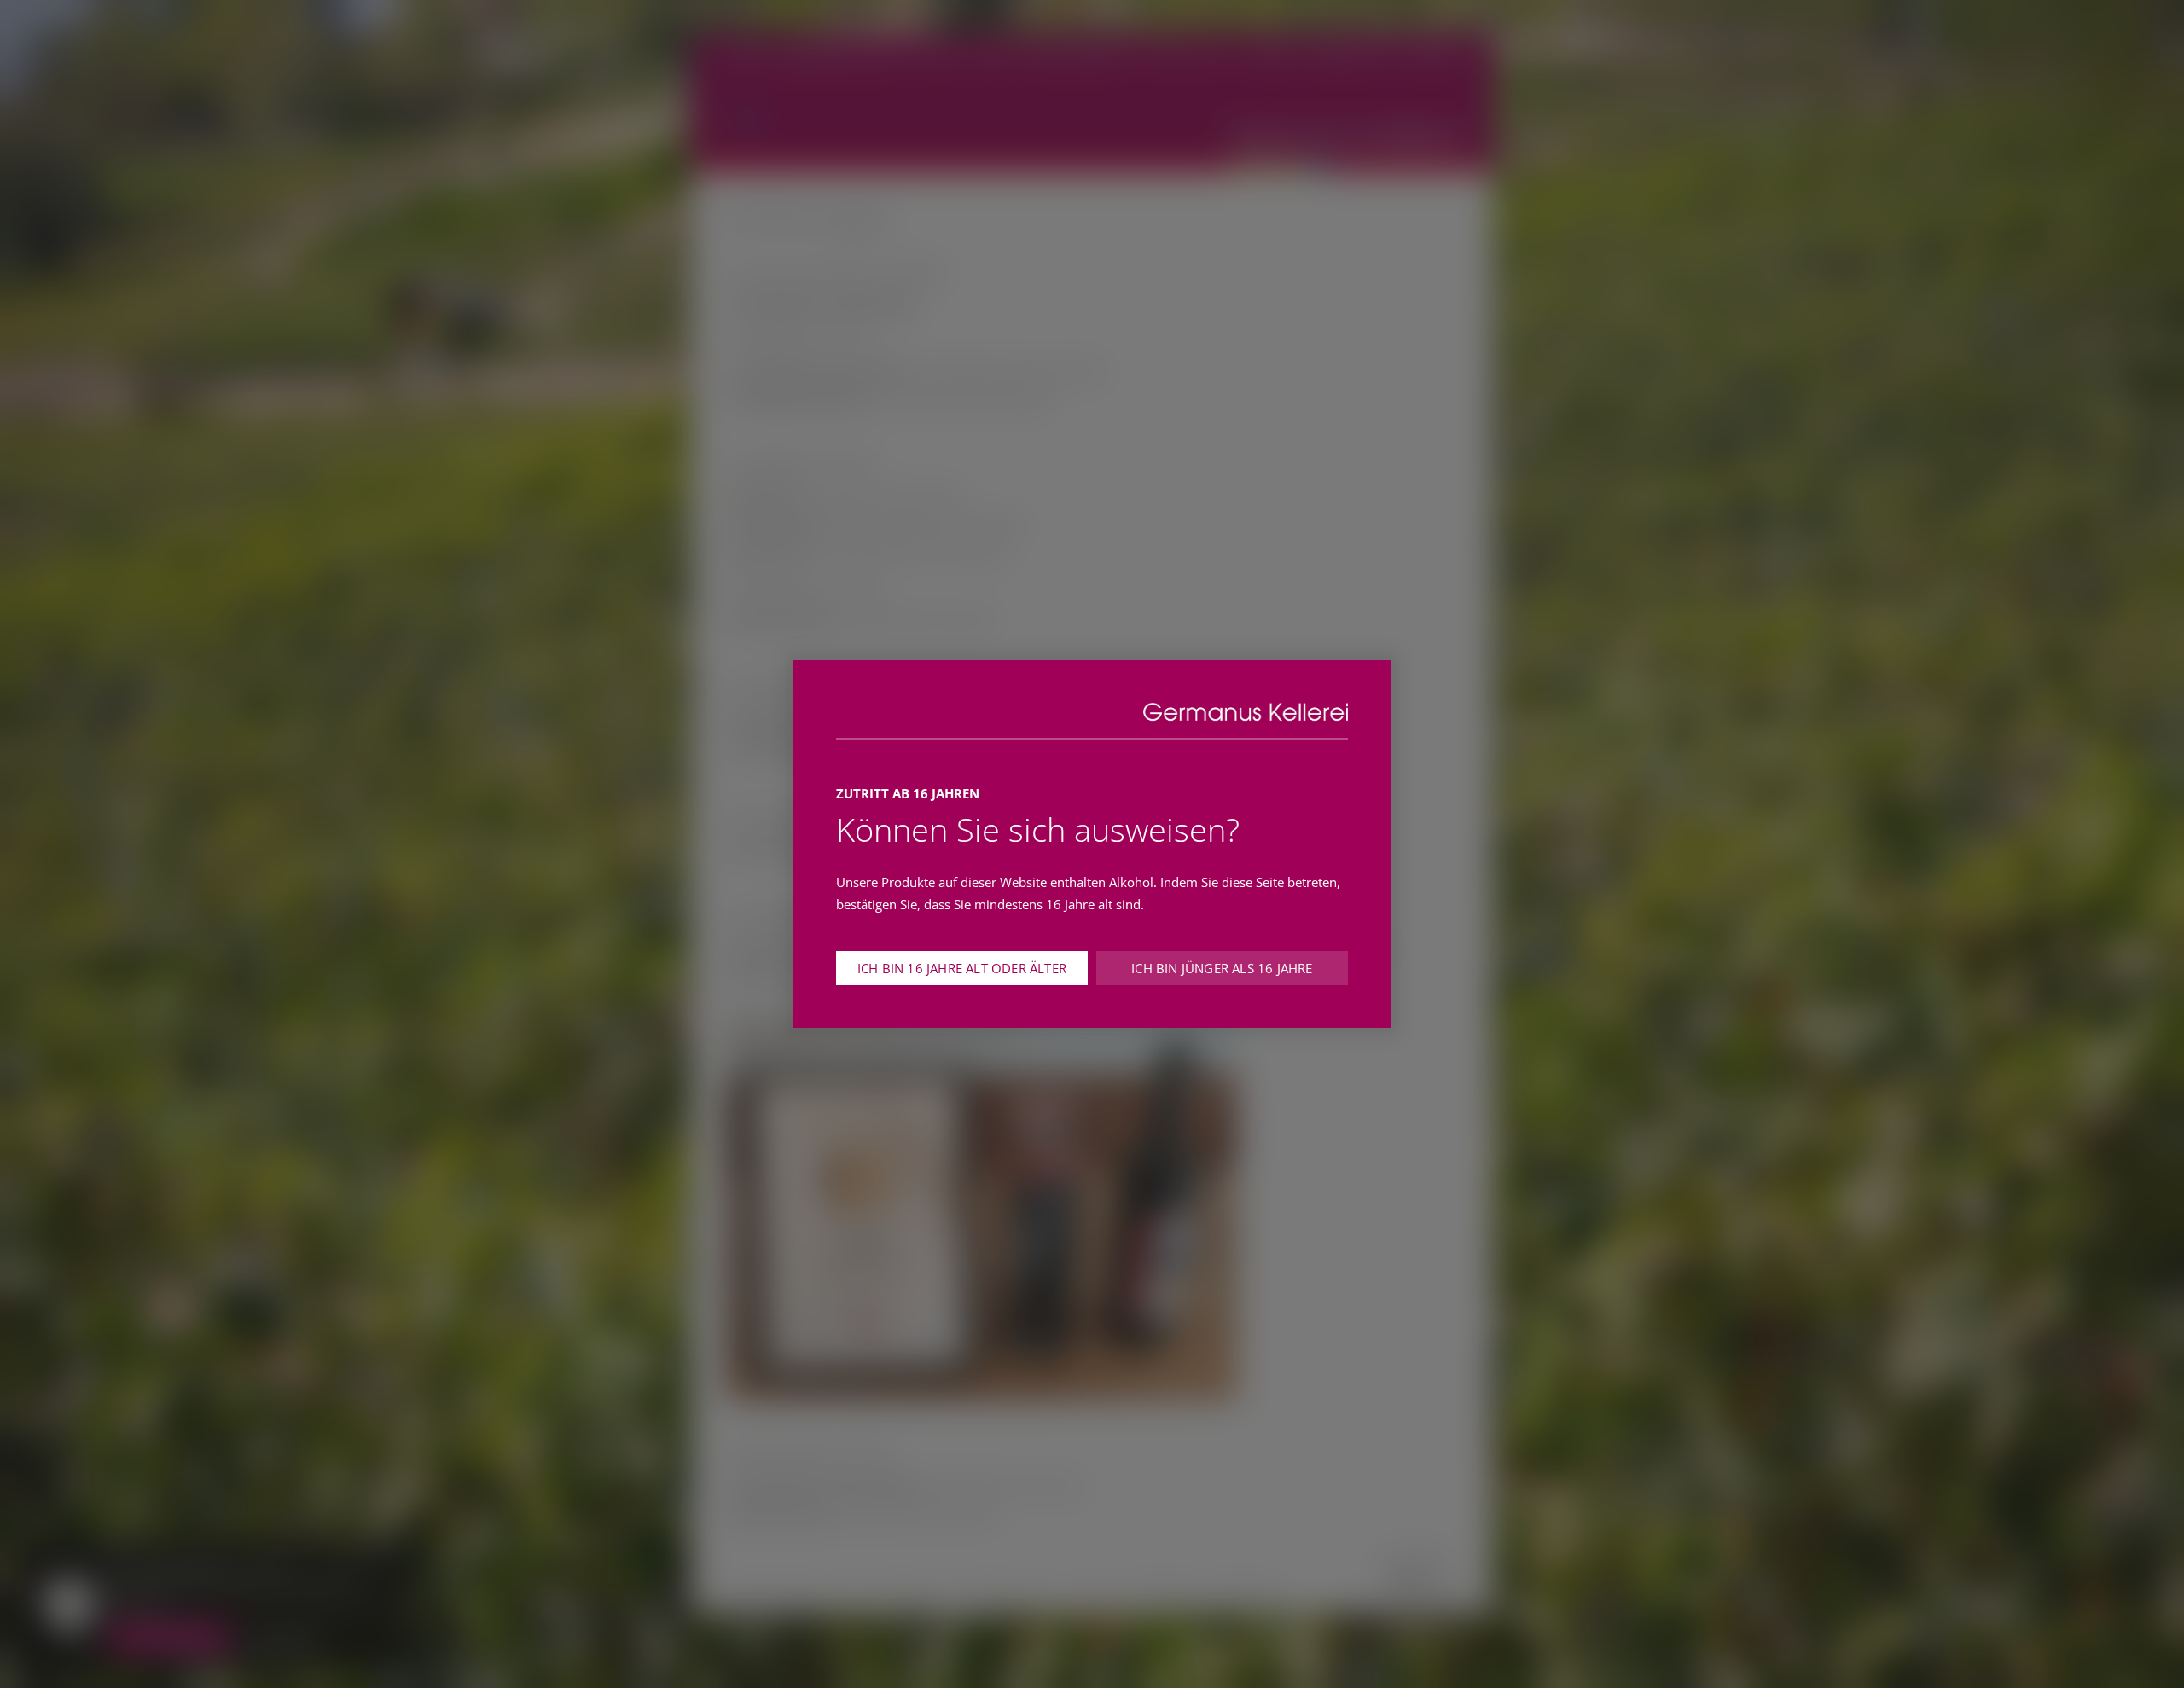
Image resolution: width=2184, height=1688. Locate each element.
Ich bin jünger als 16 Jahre (1222, 968)
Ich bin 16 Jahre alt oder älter (962, 968)
